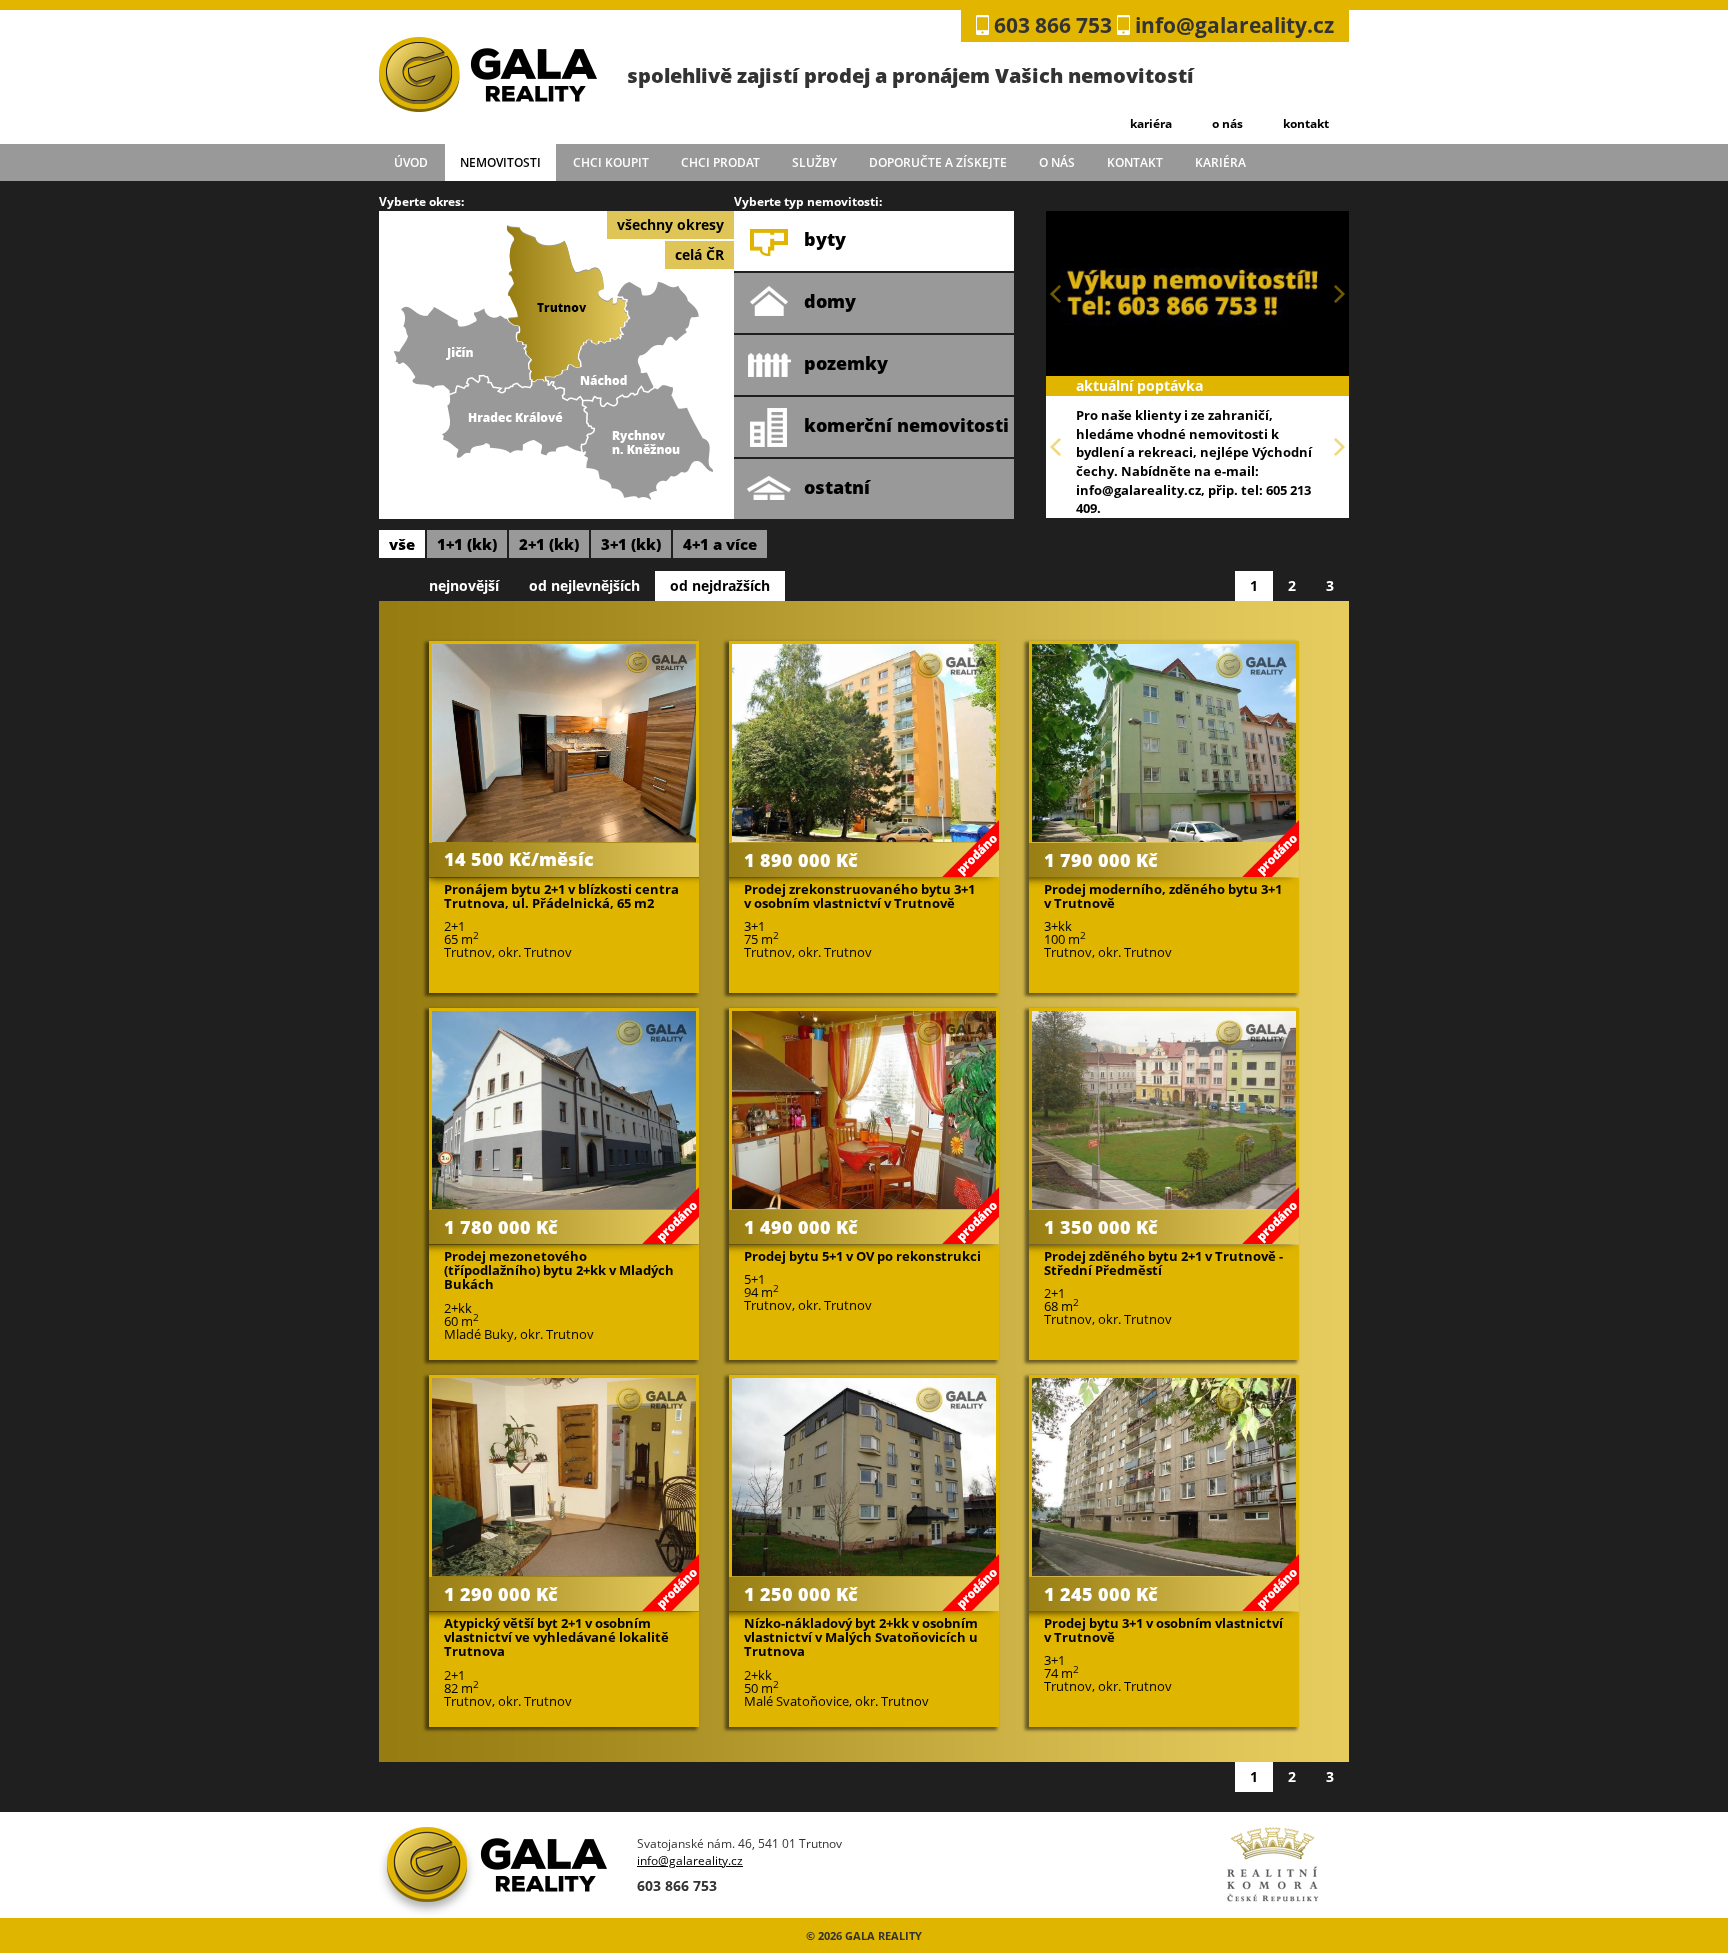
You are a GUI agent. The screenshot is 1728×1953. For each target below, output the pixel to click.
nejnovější (464, 585)
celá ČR (699, 254)
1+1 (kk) (467, 544)
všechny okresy (670, 224)
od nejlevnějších (584, 585)
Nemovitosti (500, 162)
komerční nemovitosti (906, 425)
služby (814, 162)
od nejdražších (720, 585)
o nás (1227, 123)
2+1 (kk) (549, 544)
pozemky (846, 363)
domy (830, 301)
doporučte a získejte (938, 162)
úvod (411, 162)
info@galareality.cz (1234, 25)
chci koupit (611, 162)
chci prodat (720, 162)
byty (825, 239)
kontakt (1306, 123)
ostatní (837, 487)
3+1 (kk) (631, 544)
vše (402, 544)
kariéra (1151, 123)
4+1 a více (720, 544)
